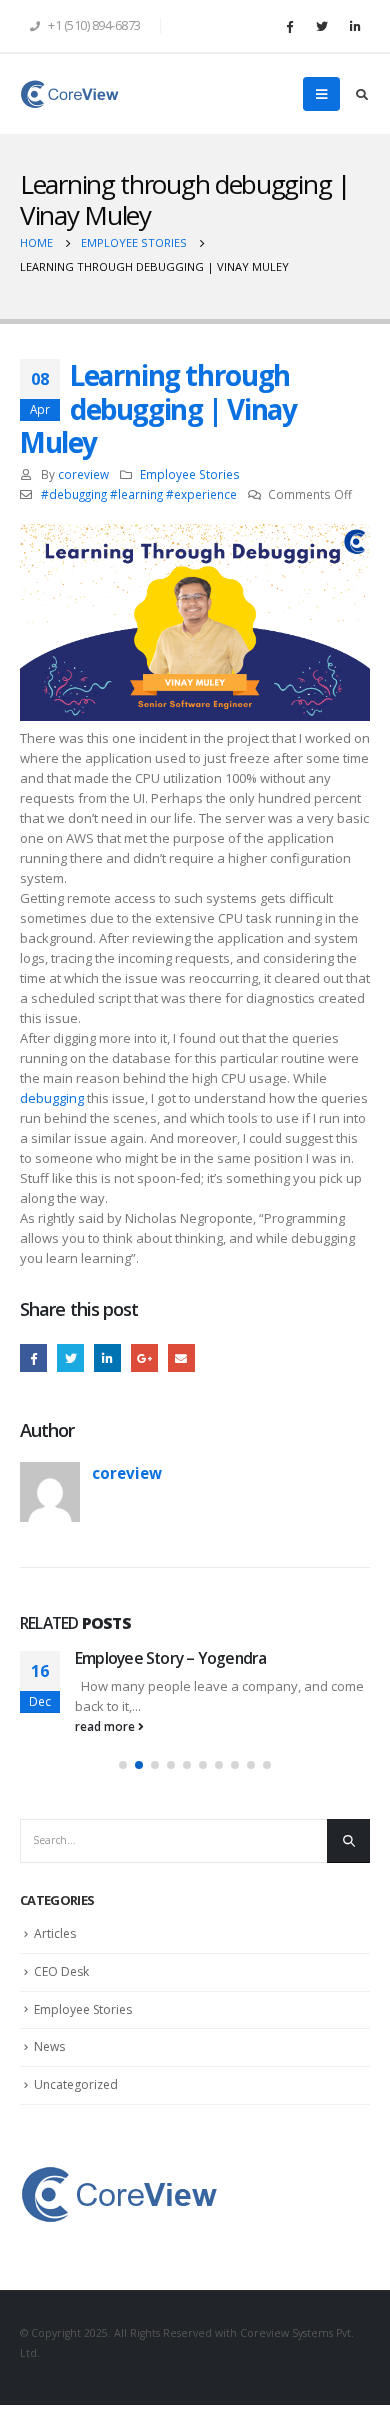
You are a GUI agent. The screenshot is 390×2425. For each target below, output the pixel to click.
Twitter (70, 1357)
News (49, 2046)
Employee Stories (190, 474)
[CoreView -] (70, 94)
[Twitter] (322, 26)
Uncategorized (76, 2084)
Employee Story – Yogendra (171, 1658)
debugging (52, 1098)
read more (106, 1726)
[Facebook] (289, 26)
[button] (123, 1765)
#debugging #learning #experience (139, 494)
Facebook (33, 1357)
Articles (55, 1933)
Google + (144, 1357)
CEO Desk (61, 1971)
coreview (83, 474)
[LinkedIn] (355, 26)
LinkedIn (107, 1357)
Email (181, 1357)
